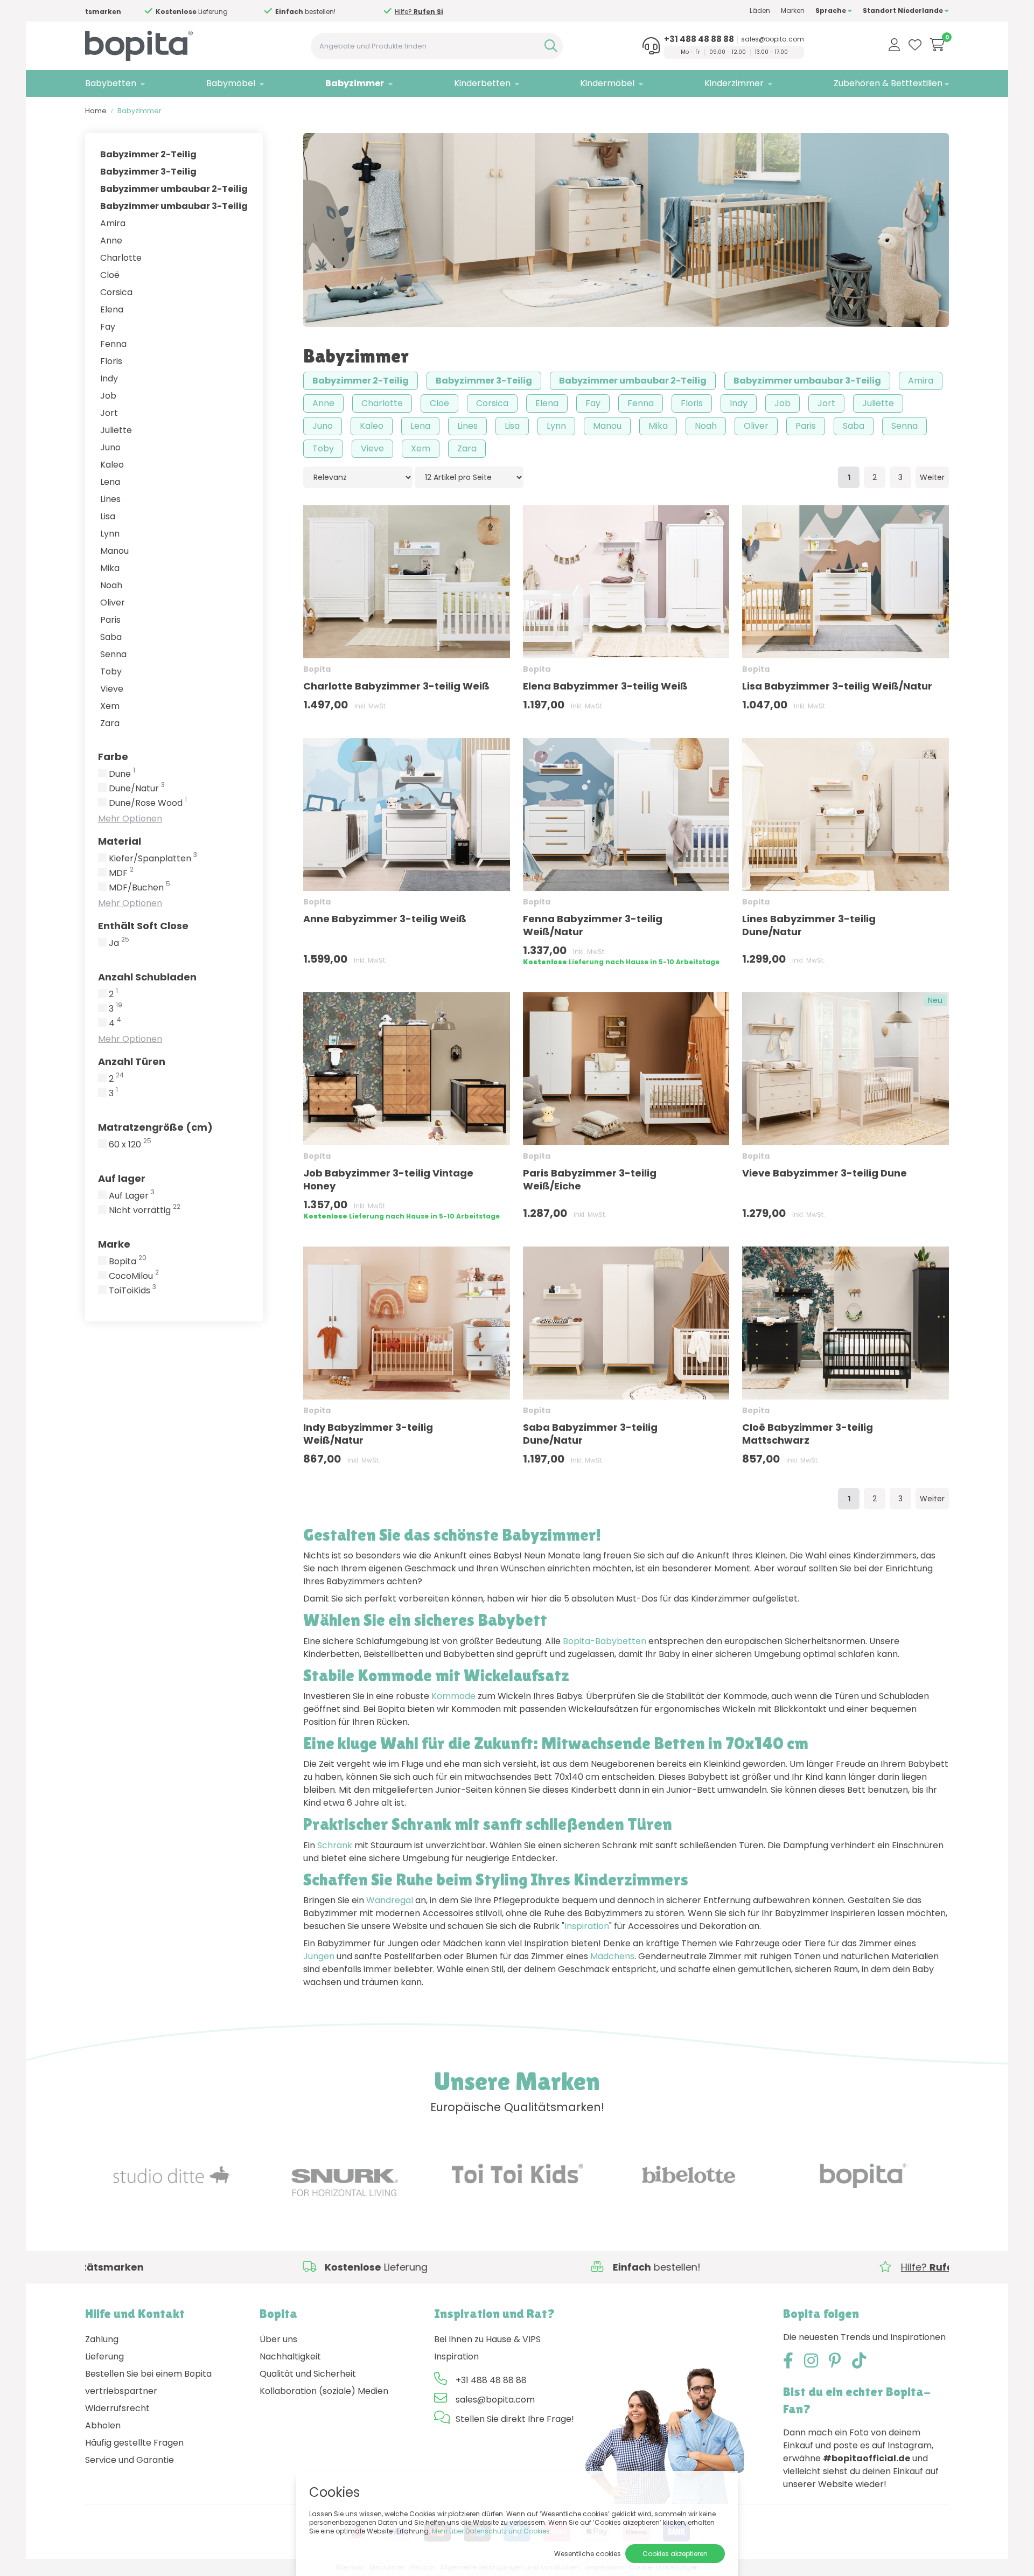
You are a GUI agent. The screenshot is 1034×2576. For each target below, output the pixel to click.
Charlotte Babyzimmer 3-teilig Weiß (396, 686)
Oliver (113, 603)
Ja (119, 943)
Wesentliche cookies (588, 2554)
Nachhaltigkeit (290, 2356)
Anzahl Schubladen (147, 977)
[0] (937, 45)
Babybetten (111, 83)
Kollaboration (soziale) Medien (324, 2391)
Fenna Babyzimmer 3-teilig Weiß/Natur (593, 925)
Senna (113, 654)
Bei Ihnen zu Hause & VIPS (487, 2339)
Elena (112, 309)
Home (96, 111)
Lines (110, 499)
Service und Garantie (130, 2460)
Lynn (110, 534)
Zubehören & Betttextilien (888, 83)
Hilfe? (256, 12)
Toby (111, 671)
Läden (760, 11)
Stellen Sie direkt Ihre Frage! (515, 2419)
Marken (793, 11)
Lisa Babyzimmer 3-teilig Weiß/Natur (837, 686)
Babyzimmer (355, 83)
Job (108, 396)
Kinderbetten (482, 83)
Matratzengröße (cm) (155, 1127)
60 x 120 (130, 1145)
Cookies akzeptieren (675, 2554)
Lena (110, 482)
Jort (109, 413)
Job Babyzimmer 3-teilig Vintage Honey (388, 1179)
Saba (111, 637)
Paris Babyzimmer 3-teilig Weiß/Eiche (590, 1179)
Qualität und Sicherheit (308, 2374)
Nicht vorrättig (145, 1210)
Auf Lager (132, 1196)
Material (120, 841)
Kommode (453, 1696)
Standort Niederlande (904, 11)
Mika (110, 568)
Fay (108, 327)
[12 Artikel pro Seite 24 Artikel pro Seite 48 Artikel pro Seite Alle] (469, 477)
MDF (121, 873)
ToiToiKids (132, 1291)
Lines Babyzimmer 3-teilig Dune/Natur (809, 925)
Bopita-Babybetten (605, 1641)
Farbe (113, 757)
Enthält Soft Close (143, 926)
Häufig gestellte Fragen (134, 2443)
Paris (110, 620)
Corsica (116, 292)
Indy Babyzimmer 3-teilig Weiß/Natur (368, 1434)
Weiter (932, 477)
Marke (114, 1244)
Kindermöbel (607, 83)
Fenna (113, 344)
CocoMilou (134, 1276)
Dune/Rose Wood (148, 803)
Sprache (832, 11)
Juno (110, 447)
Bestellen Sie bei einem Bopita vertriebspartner (148, 2382)
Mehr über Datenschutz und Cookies (491, 2531)
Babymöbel (231, 83)
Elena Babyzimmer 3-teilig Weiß (605, 686)
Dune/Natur (137, 789)
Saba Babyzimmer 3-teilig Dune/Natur (590, 1434)
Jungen (319, 1956)
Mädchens (612, 1956)
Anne (111, 241)
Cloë (110, 275)
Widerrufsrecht (117, 2408)
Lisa (108, 516)
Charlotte (121, 258)
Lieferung (104, 2356)
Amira (113, 223)
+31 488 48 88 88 (699, 39)
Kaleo (112, 465)
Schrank (335, 1845)
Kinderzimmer (734, 83)
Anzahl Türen (132, 1061)
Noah (111, 585)
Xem (110, 706)
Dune (122, 774)
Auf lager (122, 1178)
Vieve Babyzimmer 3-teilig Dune (825, 1173)
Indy (109, 378)
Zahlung (102, 2339)
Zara (110, 723)
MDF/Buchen (139, 888)
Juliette (116, 430)
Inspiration (587, 1926)
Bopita (128, 1262)
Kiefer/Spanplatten (153, 859)
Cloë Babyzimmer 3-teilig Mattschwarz (808, 1434)
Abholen (103, 2425)
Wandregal (390, 1900)
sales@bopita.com (773, 39)
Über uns (278, 2339)
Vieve (112, 689)
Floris (111, 361)
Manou (114, 551)
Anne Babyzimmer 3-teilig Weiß (385, 919)
